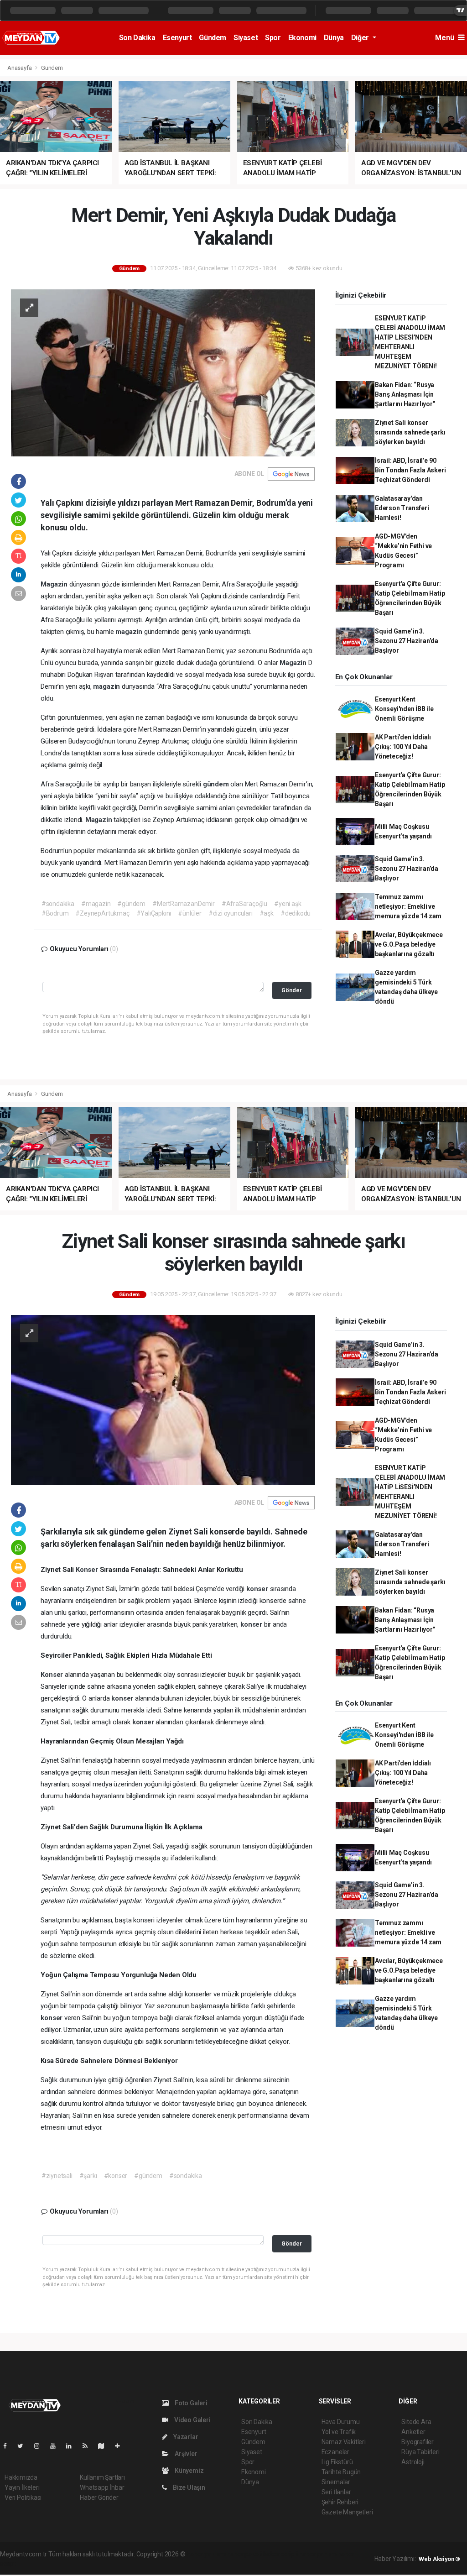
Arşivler (185, 2454)
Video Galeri (192, 2420)
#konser (116, 2176)
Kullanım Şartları (102, 2477)
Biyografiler (418, 2442)
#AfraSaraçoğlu (244, 904)
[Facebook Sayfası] (9, 2446)
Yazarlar (185, 2437)
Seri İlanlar (336, 2492)
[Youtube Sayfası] (57, 2446)
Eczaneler (335, 2452)
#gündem (131, 904)
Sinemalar (336, 2482)
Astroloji (413, 2462)
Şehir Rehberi (340, 2502)
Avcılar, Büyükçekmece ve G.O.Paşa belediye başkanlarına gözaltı (409, 944)
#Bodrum (55, 913)
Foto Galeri (190, 2403)
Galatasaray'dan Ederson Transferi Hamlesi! (402, 508)
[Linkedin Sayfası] (73, 2446)
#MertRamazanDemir (184, 904)
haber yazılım (318, 2554)
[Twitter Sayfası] (24, 2446)
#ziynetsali (57, 2176)
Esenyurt (177, 38)
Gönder (292, 990)
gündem (217, 784)
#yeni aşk (288, 904)
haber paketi (244, 2554)
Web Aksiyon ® (439, 2559)
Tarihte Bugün (341, 2472)
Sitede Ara (416, 2422)
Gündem (213, 38)
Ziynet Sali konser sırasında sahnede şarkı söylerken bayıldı (410, 432)
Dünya (334, 38)
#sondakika (58, 904)
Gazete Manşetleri (347, 2512)
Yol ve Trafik (339, 2432)
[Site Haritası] (105, 2446)
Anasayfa (20, 68)
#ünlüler (189, 913)
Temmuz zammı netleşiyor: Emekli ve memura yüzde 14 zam (408, 906)
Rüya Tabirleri (420, 2452)
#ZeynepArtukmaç (102, 913)
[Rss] (89, 2446)
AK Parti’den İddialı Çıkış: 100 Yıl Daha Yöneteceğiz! (403, 747)
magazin (130, 632)
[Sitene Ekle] (121, 2446)
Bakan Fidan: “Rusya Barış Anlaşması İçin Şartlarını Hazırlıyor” (405, 394)
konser (258, 1589)
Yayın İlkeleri (22, 2487)
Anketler (413, 2432)
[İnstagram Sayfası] (41, 2446)
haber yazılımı (206, 2554)
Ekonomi (302, 38)
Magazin (55, 584)
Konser (88, 1570)
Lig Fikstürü (337, 2462)
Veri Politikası (23, 2497)
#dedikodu (296, 913)
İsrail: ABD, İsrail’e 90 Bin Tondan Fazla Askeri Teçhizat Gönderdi (410, 470)
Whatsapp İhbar (102, 2487)
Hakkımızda (21, 2477)
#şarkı (88, 2176)
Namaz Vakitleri (344, 2442)
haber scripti (280, 2554)
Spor (273, 38)
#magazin (96, 904)
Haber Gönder (99, 2497)
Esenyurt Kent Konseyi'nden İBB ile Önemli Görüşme (404, 709)
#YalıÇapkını (154, 913)
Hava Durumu (341, 2422)
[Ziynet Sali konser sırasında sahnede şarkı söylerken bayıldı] (163, 1400)
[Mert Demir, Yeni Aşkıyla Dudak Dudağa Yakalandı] (163, 372)
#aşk (267, 913)
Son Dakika (137, 38)
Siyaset (246, 38)
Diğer (361, 38)
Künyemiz (188, 2471)
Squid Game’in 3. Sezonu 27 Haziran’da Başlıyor (407, 641)
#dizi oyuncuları (231, 913)
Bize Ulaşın (188, 2487)
